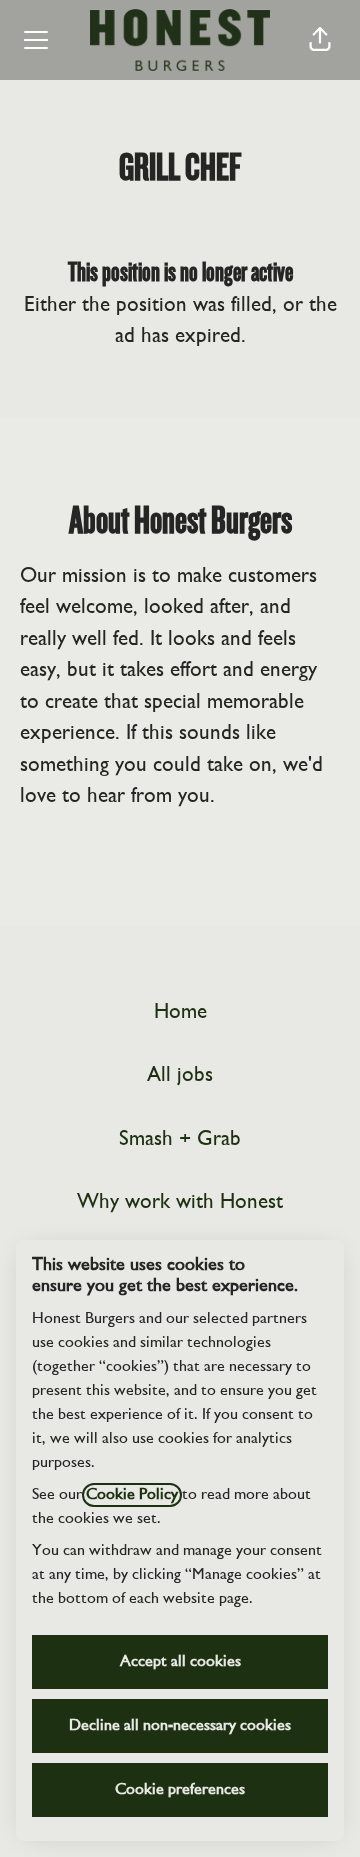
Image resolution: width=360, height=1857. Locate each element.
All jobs (180, 1075)
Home (180, 1012)
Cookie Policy (132, 1495)
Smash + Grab (180, 1139)
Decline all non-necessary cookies (180, 1726)
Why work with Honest (180, 1202)
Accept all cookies (180, 1662)
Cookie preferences (180, 1790)
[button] (320, 40)
